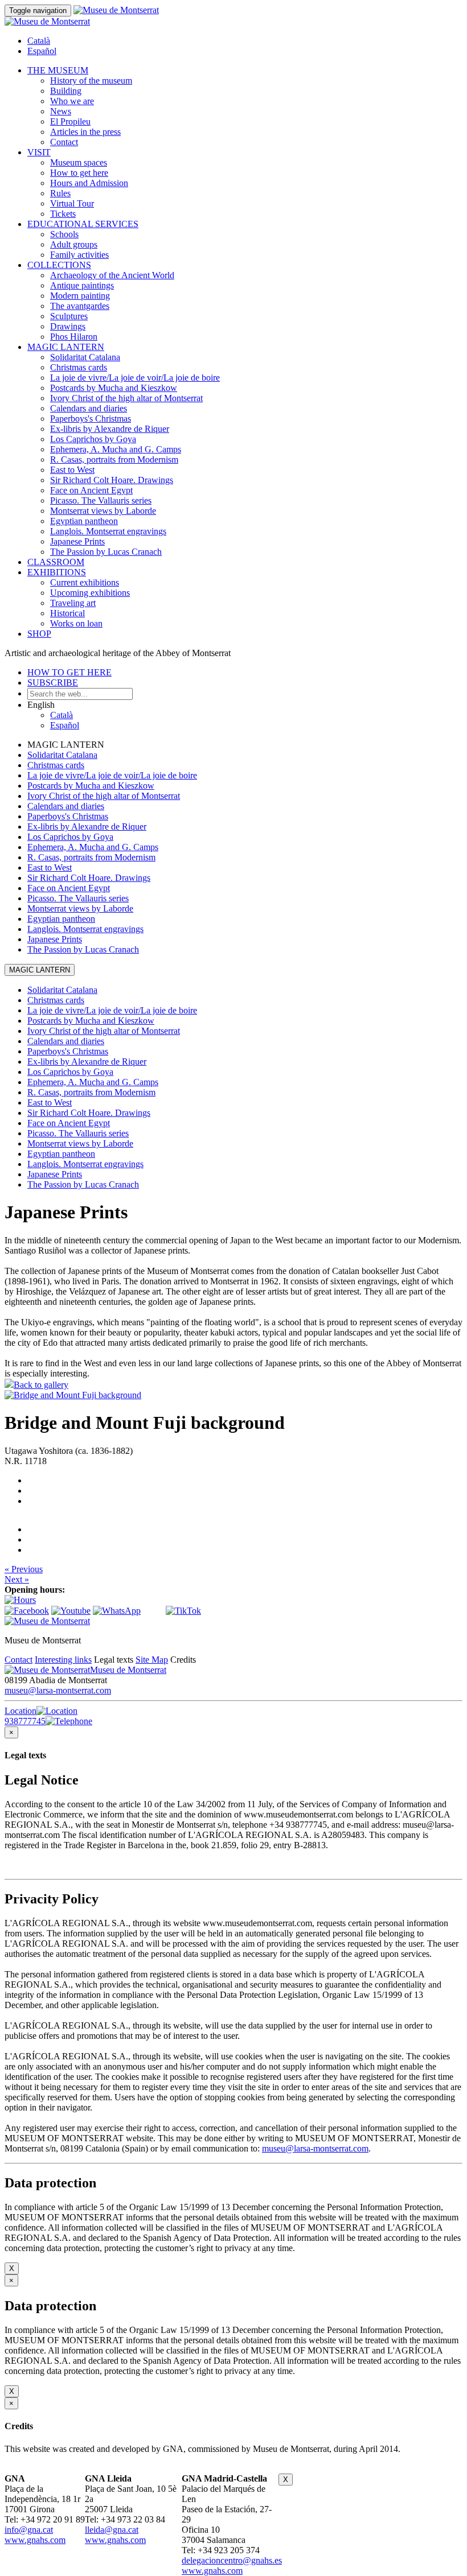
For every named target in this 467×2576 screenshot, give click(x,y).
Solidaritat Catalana (85, 357)
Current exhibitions (85, 582)
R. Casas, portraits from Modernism (114, 459)
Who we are (72, 101)
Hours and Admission (89, 183)
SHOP (39, 634)
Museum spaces (79, 162)
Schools (64, 234)
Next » (17, 1579)
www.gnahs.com (35, 2540)
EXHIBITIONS (57, 572)
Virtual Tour (72, 203)
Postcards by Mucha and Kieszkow (114, 388)
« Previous (24, 1569)
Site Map (152, 1660)
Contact (64, 142)
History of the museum (91, 81)
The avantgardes (80, 306)
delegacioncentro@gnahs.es (232, 2560)
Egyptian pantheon (84, 521)
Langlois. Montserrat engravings (108, 531)
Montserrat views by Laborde (103, 511)
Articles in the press (85, 132)
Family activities (79, 255)
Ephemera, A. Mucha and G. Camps (116, 449)
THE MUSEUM (58, 70)
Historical (67, 613)
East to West (72, 470)
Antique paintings (82, 285)
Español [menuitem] (42, 51)
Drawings (68, 326)
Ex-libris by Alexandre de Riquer (110, 429)
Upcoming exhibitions (90, 593)
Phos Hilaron (74, 337)
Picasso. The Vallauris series (101, 500)
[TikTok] (183, 1611)
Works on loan (76, 623)
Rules (60, 193)
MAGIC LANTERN (66, 347)
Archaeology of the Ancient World (112, 275)
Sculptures (69, 316)
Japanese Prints (77, 541)
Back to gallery (41, 1385)
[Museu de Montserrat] (47, 1621)
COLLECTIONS (59, 265)
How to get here (79, 173)
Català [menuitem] (39, 41)
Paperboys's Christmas (91, 419)
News (61, 111)
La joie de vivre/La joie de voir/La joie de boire (135, 378)
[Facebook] (27, 1611)
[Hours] (20, 1600)
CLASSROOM (56, 562)
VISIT (39, 152)
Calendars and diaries (89, 408)
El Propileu (70, 121)
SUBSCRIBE (53, 683)
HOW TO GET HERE (69, 672)
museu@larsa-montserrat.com (58, 1690)
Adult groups (74, 244)
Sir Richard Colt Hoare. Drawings (112, 480)
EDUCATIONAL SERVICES (83, 224)
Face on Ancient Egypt (91, 490)
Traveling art (73, 603)
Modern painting (80, 296)
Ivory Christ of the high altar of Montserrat (126, 398)
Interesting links (63, 1660)
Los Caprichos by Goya (93, 439)
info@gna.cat (29, 2530)
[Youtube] (71, 1611)
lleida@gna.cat (112, 2530)
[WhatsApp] (117, 1611)
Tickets (63, 214)
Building (66, 91)
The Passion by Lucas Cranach (106, 552)
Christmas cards (79, 367)
